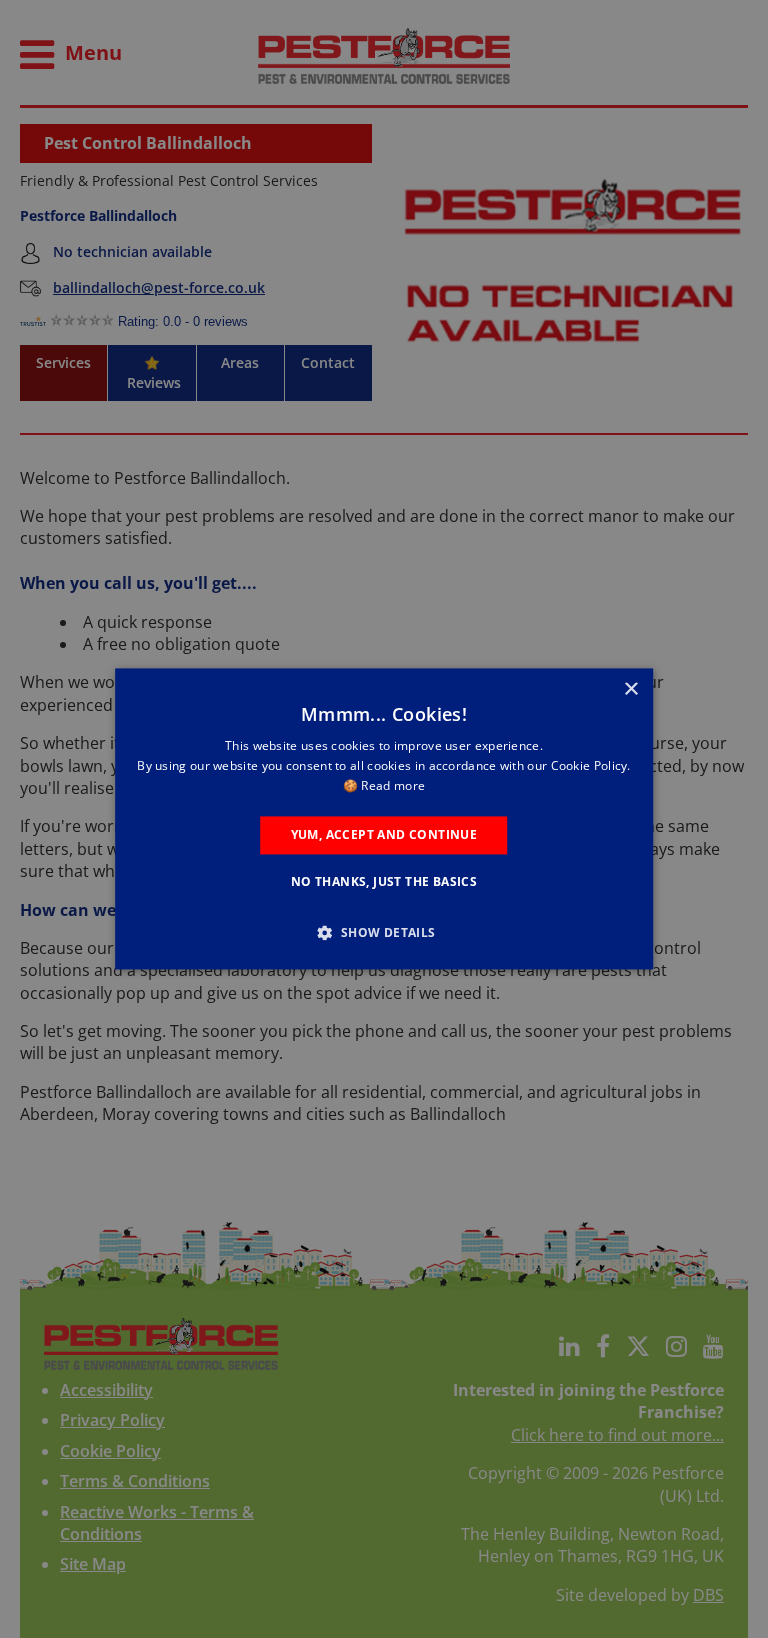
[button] (383, 933)
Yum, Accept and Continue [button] (384, 834)
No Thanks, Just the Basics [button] (384, 882)
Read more (393, 785)
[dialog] (384, 818)
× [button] (630, 689)
